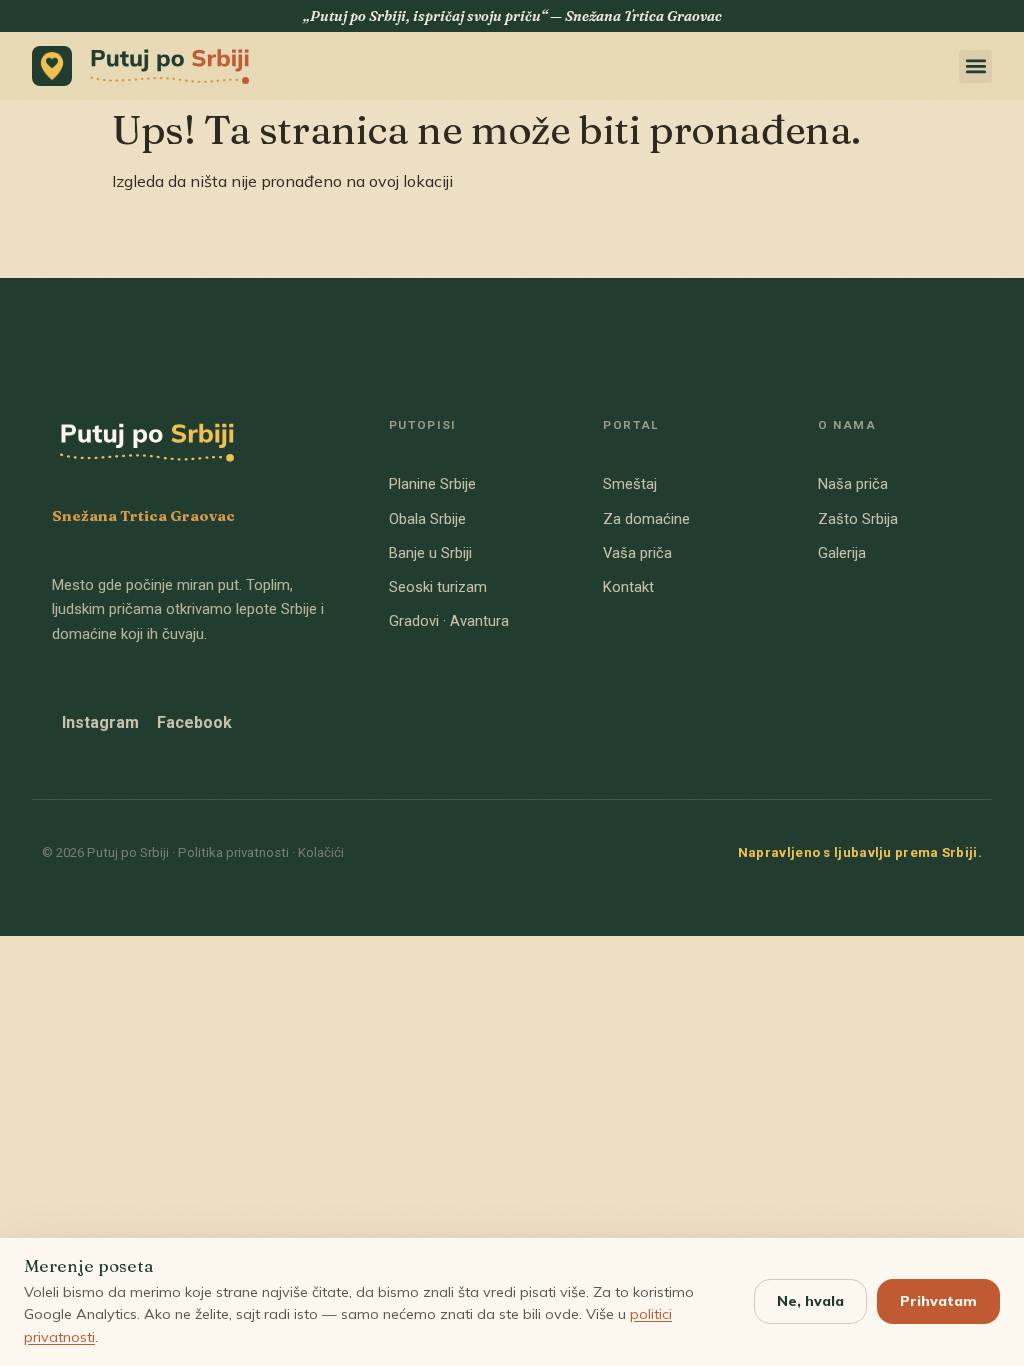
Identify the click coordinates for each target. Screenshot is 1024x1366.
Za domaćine (646, 519)
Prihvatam (938, 1301)
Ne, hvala (810, 1301)
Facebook (194, 722)
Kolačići (321, 852)
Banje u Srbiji (430, 553)
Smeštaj (630, 484)
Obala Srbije (427, 519)
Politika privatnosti (233, 852)
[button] (975, 66)
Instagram (100, 722)
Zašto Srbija (858, 519)
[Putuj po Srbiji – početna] (146, 66)
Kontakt (628, 587)
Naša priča (853, 484)
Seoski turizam (438, 587)
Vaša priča (637, 553)
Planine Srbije (432, 484)
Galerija (842, 553)
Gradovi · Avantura (449, 621)
